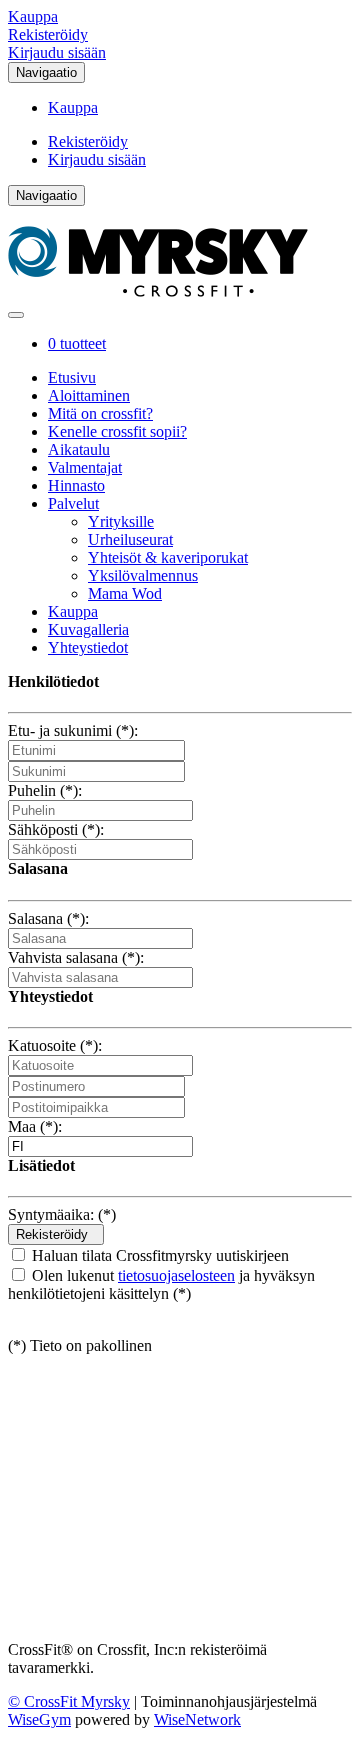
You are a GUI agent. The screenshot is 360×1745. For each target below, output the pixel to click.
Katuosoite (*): (55, 1045)
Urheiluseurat (130, 539)
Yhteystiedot (88, 647)
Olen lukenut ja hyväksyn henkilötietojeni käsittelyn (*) (161, 1284)
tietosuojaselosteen (176, 1275)
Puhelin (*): (45, 790)
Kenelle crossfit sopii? (117, 431)
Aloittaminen (89, 395)
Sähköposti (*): (56, 829)
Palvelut (73, 503)
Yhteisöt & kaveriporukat (168, 557)
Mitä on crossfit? (100, 413)
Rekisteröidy (48, 34)
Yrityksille (121, 521)
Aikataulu (79, 449)
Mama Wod (125, 593)
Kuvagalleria (88, 629)
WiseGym (39, 1719)
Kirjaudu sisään (57, 52)
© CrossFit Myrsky (69, 1701)
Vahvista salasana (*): (76, 957)
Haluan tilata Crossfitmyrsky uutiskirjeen (158, 1255)
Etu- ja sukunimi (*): (73, 730)
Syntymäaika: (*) (62, 1214)
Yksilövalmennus (143, 575)
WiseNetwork (197, 1719)
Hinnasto (76, 485)
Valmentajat (85, 467)
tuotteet (77, 343)
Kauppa (33, 16)
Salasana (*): (48, 918)
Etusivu (72, 377)
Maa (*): (35, 1126)
